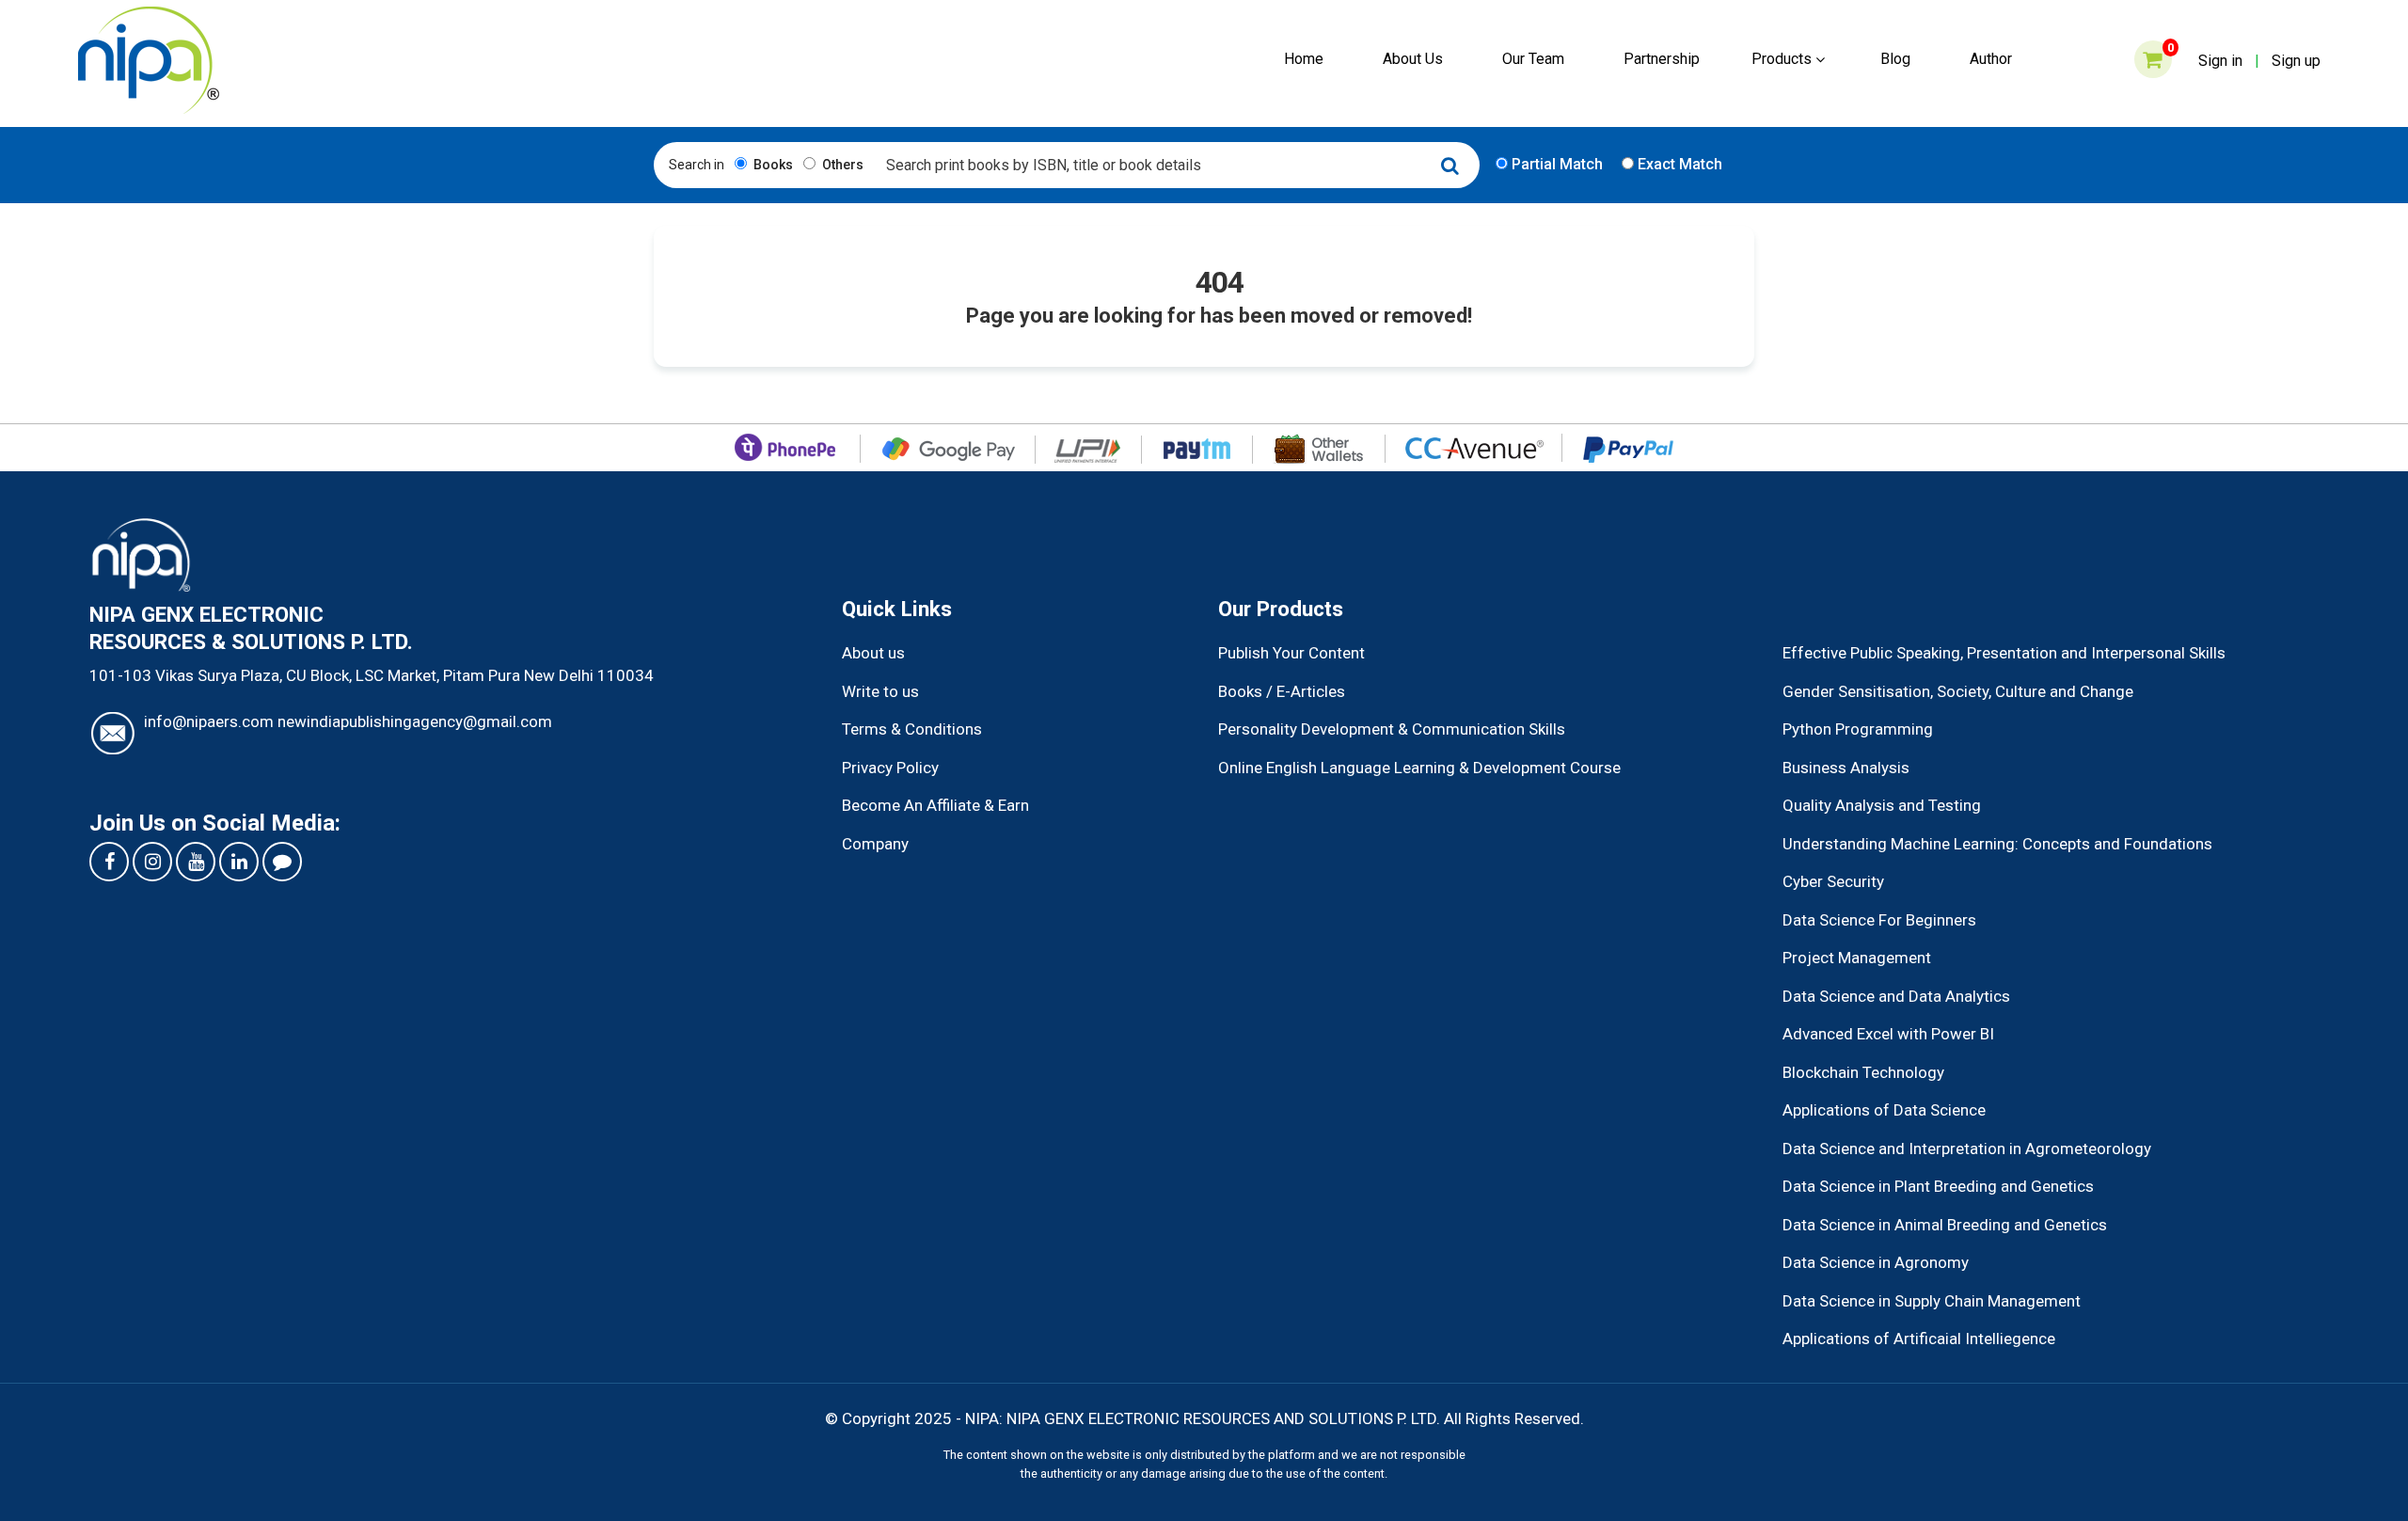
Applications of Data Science (1884, 1110)
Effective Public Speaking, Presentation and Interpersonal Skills (2004, 653)
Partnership (1662, 59)
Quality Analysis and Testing (1882, 805)
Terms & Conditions (912, 729)
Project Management (1857, 958)
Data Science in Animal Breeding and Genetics (1945, 1225)
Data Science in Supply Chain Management (1932, 1301)
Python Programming (1858, 729)
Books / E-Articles (1282, 691)
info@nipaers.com (209, 721)
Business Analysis (1846, 768)
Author (1991, 59)
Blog (1895, 59)
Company (875, 844)
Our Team (1533, 59)
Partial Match (1555, 164)
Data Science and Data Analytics (1896, 996)
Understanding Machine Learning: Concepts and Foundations (1997, 844)
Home (1304, 59)
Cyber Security (1833, 881)
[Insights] (282, 862)
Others (841, 165)
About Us (1413, 59)
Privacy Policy (890, 768)
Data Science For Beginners (1879, 920)
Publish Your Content (1291, 653)
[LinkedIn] (239, 862)
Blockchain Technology (1863, 1072)
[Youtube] (196, 862)
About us (873, 653)
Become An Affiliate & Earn (935, 805)
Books (772, 165)
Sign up (2296, 61)
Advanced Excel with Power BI (1888, 1034)
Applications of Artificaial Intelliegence (1919, 1339)
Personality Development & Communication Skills (1392, 729)
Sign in (2220, 61)
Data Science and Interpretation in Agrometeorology (1967, 1149)
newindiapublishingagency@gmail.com (415, 721)
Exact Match (1678, 164)
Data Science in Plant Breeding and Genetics (1938, 1186)
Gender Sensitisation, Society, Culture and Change (1958, 691)
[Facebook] (109, 862)
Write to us (880, 691)
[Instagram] (152, 862)
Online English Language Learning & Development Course (1419, 768)
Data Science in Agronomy (1876, 1262)
